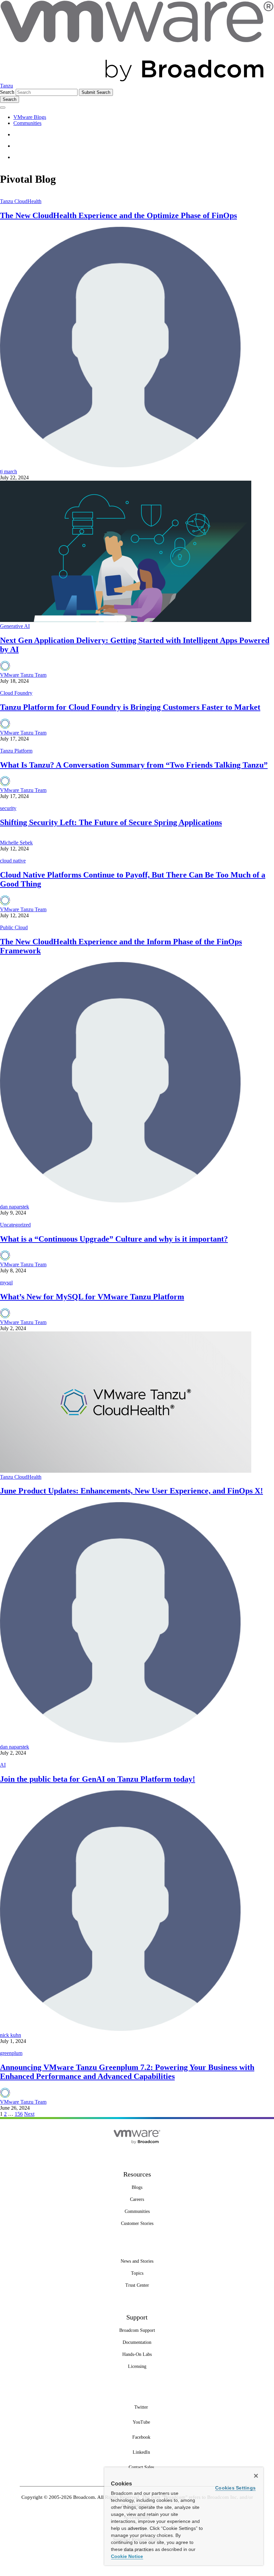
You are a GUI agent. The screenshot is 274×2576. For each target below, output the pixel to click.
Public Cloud (14, 927)
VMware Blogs (30, 117)
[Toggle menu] (3, 108)
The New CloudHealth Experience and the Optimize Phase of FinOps (118, 215)
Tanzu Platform (16, 751)
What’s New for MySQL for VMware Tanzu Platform (92, 1297)
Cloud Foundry (16, 693)
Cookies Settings (235, 2488)
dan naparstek (15, 1207)
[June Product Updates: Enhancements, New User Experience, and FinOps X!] (126, 1471)
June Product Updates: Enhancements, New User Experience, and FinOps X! (131, 1491)
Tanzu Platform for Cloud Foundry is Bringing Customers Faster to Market (130, 707)
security (8, 808)
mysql (6, 1282)
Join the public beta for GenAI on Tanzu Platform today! (98, 1779)
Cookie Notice (127, 2556)
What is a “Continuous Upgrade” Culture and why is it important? (114, 1239)
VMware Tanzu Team (23, 675)
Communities (27, 123)
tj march (9, 471)
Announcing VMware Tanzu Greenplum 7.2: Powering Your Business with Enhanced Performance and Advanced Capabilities (127, 2072)
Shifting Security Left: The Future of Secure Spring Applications (111, 822)
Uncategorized (15, 1225)
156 (19, 2114)
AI (3, 1765)
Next (29, 2114)
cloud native (13, 861)
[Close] (256, 2476)
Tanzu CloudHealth (21, 201)
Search (7, 92)
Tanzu (7, 86)
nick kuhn (11, 2035)
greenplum (11, 2053)
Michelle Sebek (16, 843)
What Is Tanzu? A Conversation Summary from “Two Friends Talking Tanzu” (134, 765)
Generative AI (15, 626)
